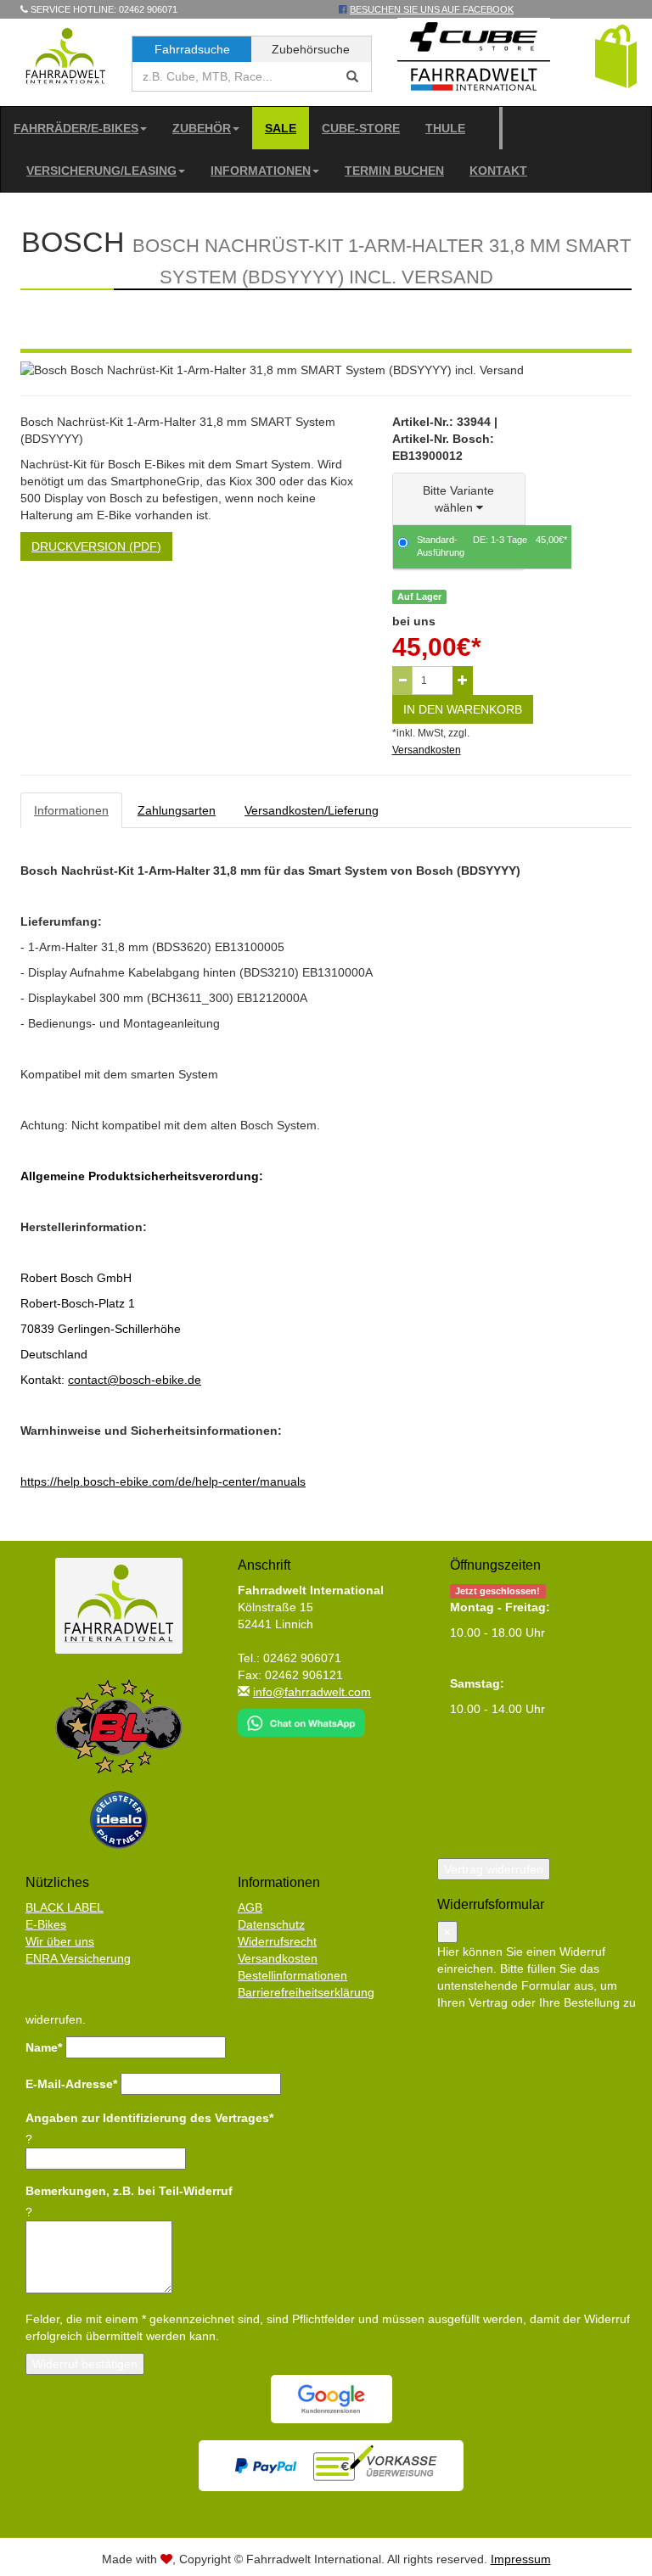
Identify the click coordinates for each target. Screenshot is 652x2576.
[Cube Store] (474, 60)
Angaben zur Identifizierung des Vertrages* (149, 2118)
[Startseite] (66, 55)
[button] (616, 55)
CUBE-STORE (361, 128)
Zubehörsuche (311, 49)
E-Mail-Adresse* (71, 2084)
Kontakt (498, 171)
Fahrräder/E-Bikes (76, 128)
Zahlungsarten (177, 810)
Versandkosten (427, 750)
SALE (281, 128)
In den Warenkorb (463, 709)
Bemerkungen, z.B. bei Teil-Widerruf (129, 2191)
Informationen (261, 171)
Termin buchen (394, 171)
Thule (445, 128)
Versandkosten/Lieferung (312, 810)
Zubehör (202, 128)
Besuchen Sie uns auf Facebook (432, 9)
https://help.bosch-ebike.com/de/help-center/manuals (163, 1481)
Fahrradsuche (192, 49)
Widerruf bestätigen (85, 2364)
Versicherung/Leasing (101, 171)
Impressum (521, 2559)
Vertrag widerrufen (494, 1869)
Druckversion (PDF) (96, 546)
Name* (44, 2047)
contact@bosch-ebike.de (135, 1380)
